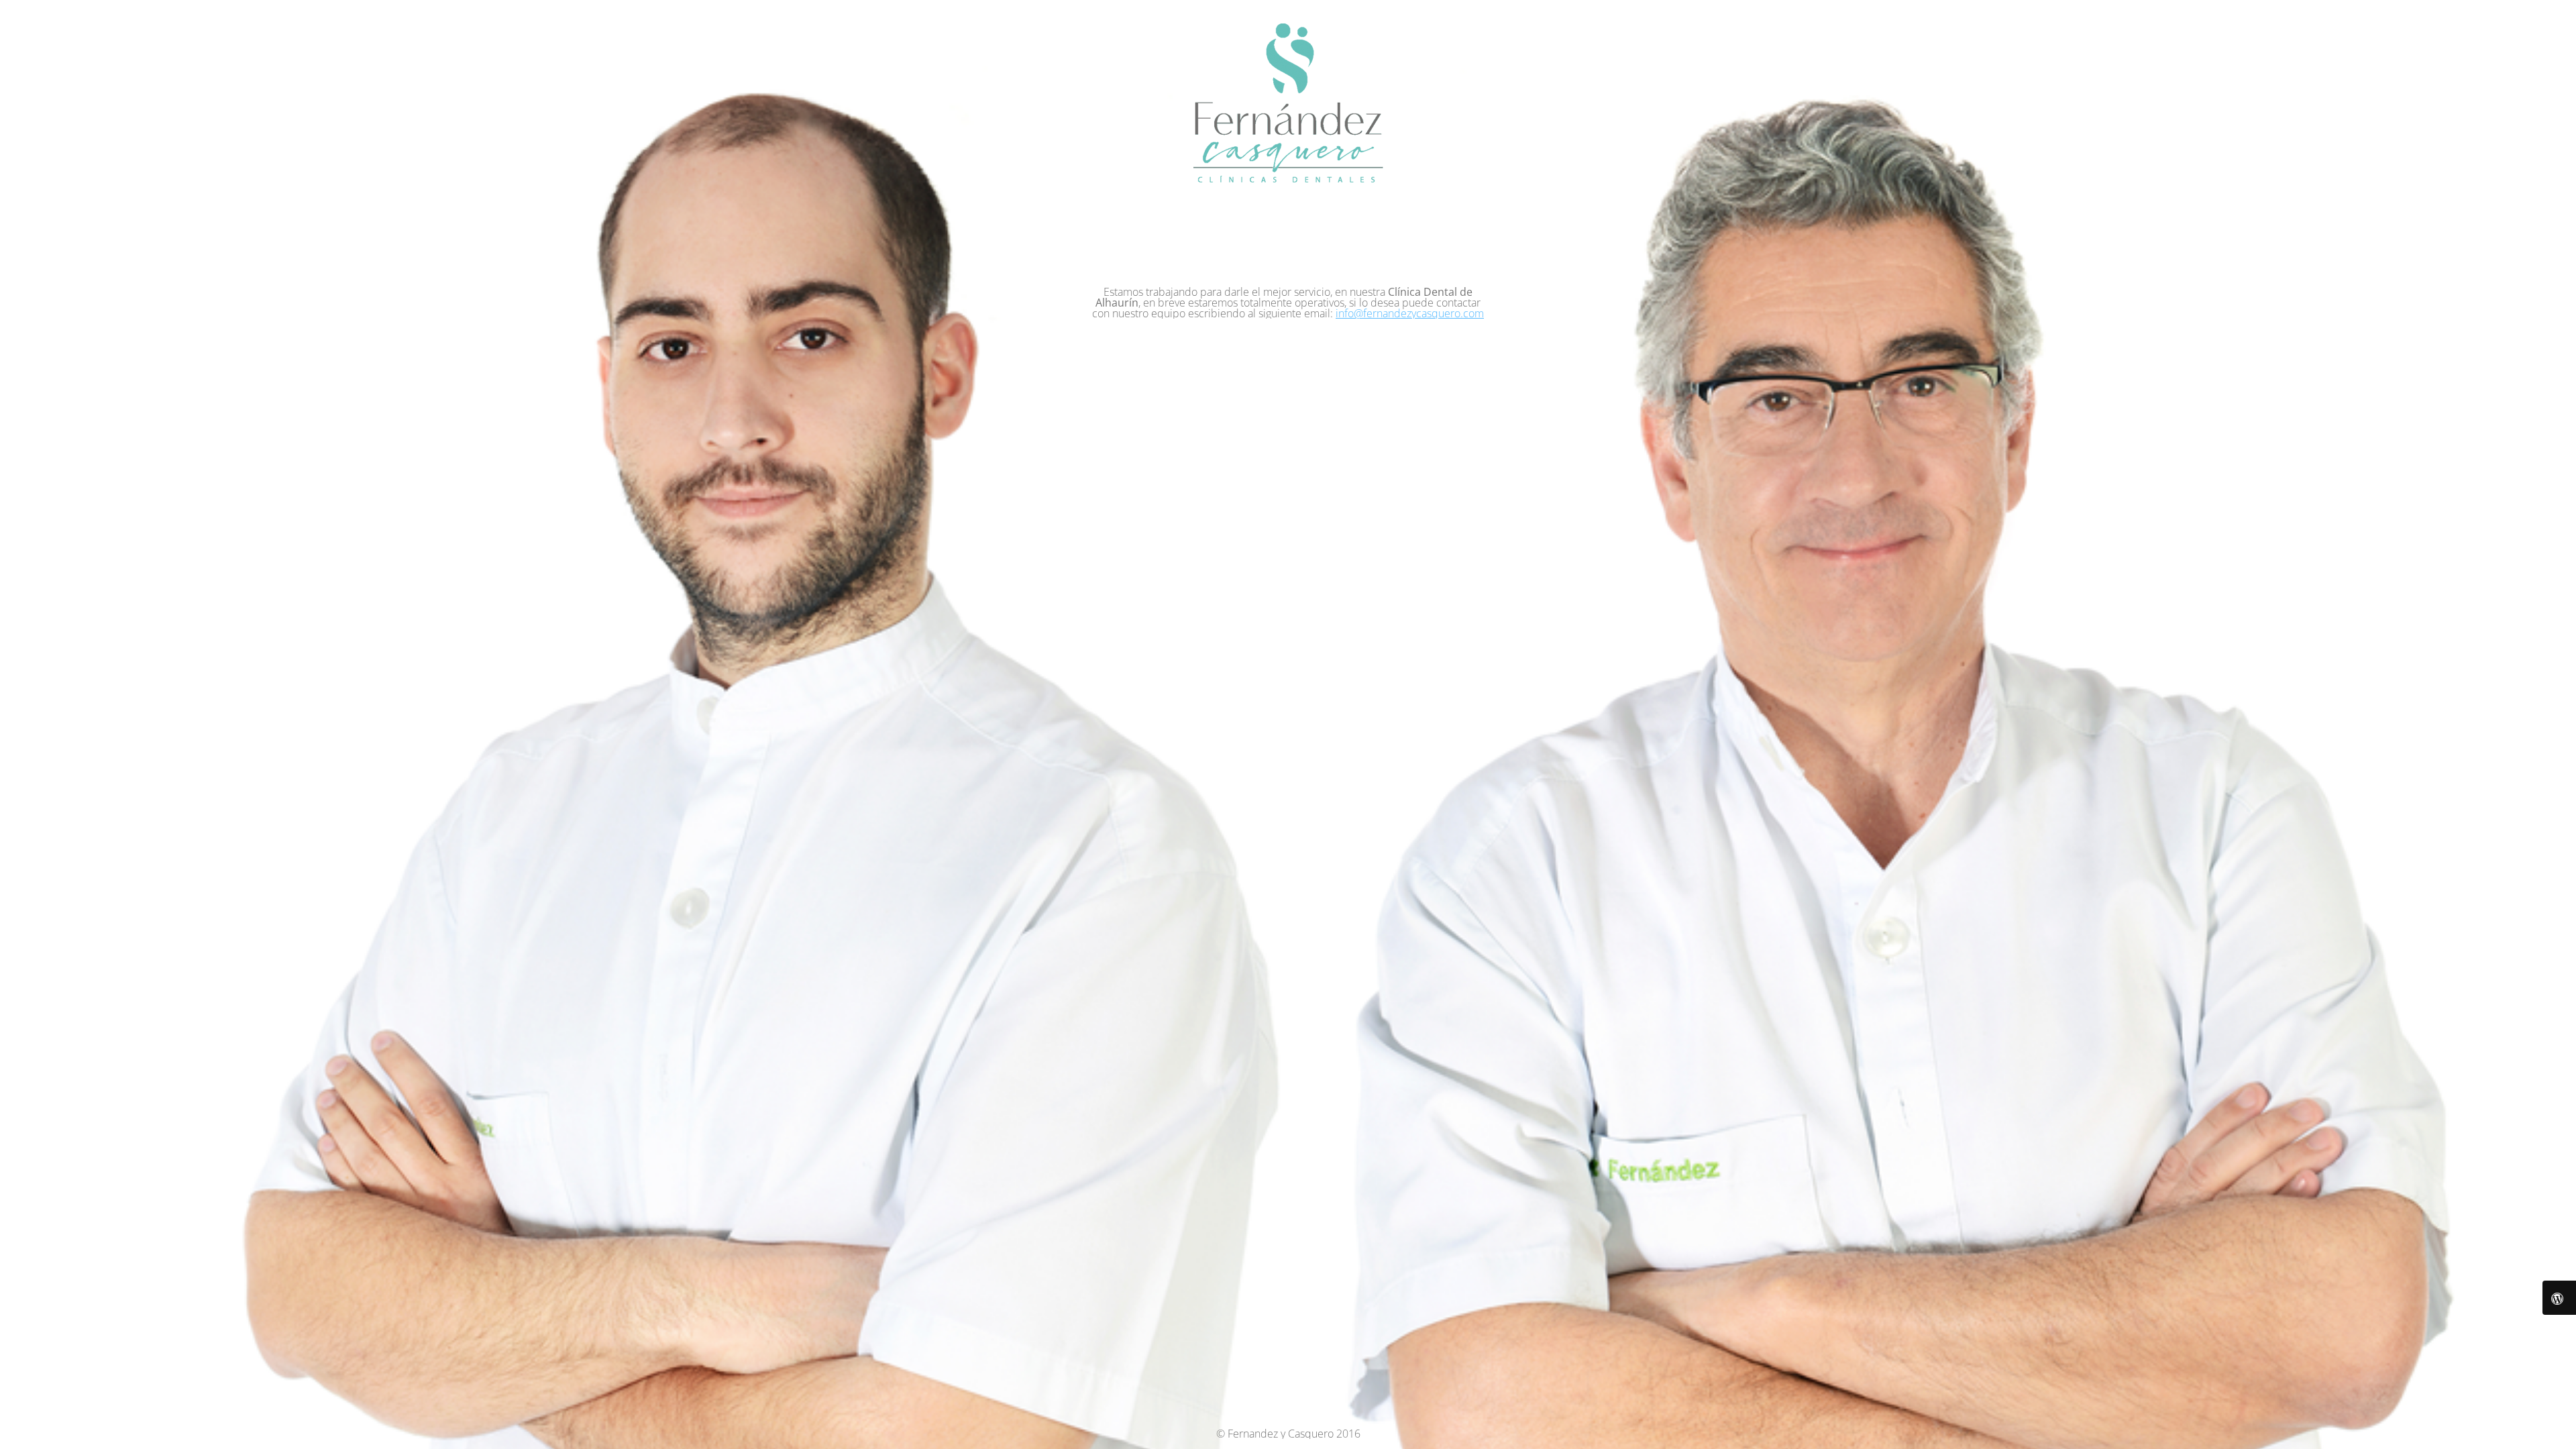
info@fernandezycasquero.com (1410, 313)
